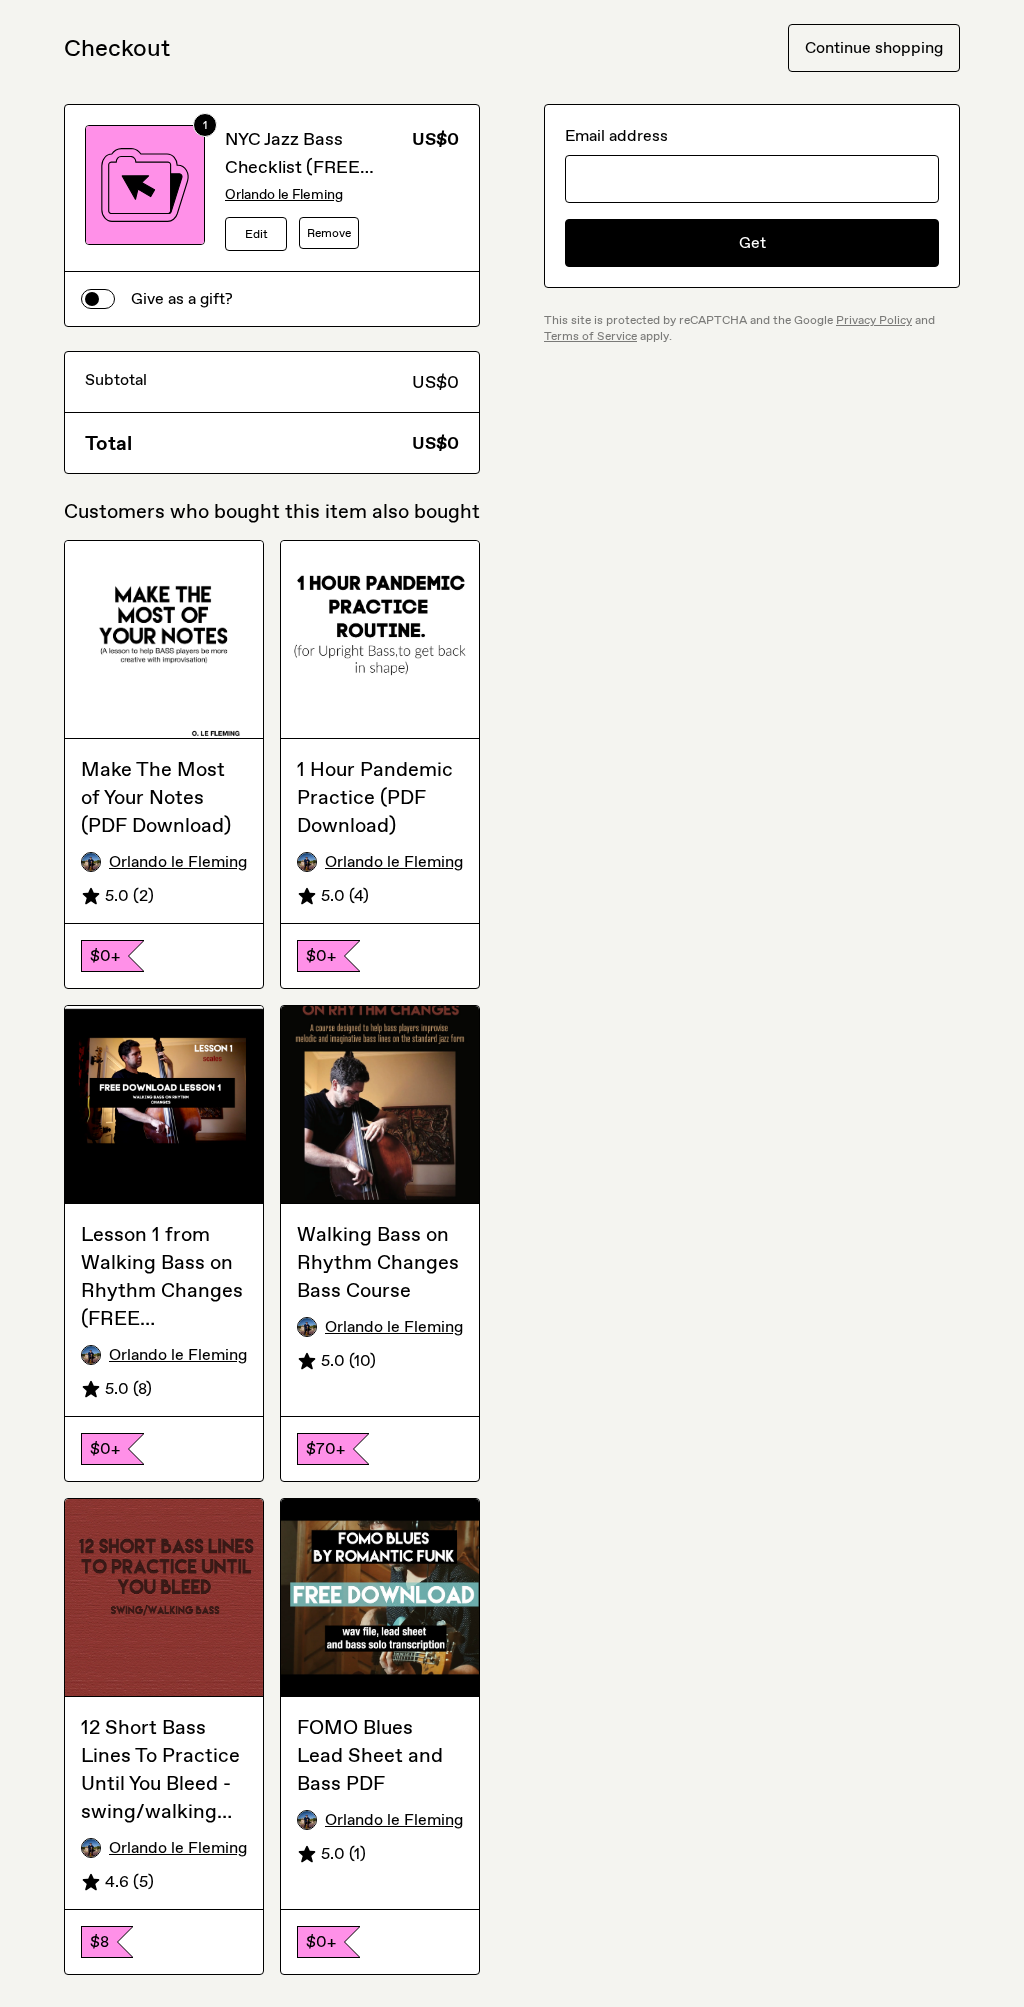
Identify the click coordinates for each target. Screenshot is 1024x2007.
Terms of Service (590, 336)
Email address (616, 135)
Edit (256, 234)
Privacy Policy (874, 320)
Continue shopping (874, 47)
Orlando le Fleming (284, 194)
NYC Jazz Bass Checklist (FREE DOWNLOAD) (292, 167)
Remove (329, 233)
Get (752, 242)
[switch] (98, 299)
